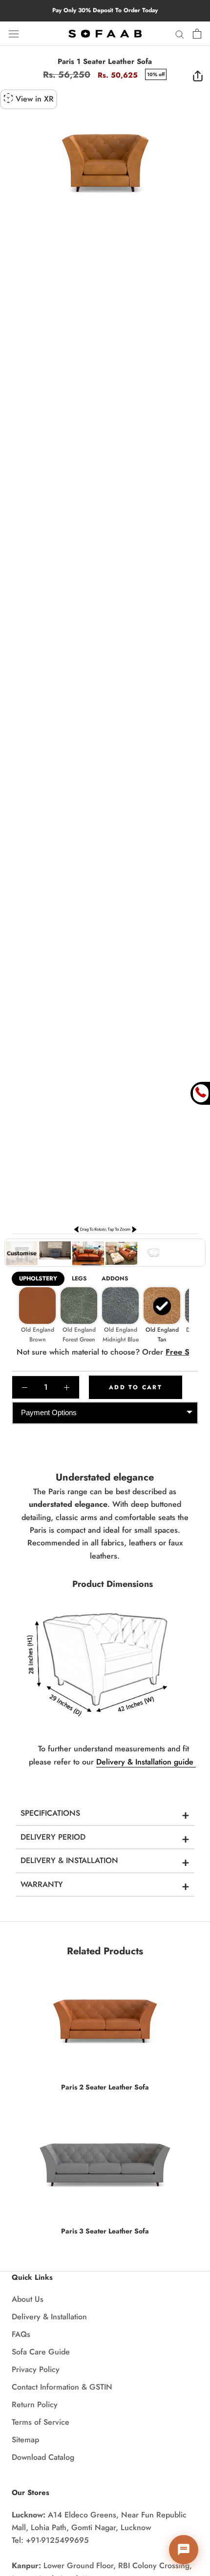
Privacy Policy (36, 2369)
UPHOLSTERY (38, 1278)
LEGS (79, 1278)
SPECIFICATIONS (50, 1813)
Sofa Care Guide (41, 2352)
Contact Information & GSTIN (62, 2387)
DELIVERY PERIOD (53, 1837)
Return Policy (35, 2404)
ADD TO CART (136, 1387)
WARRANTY (42, 1884)
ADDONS (115, 1278)
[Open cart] (197, 34)
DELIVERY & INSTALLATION (69, 1860)
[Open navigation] (14, 33)
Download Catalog (43, 2457)
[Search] (180, 34)
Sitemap (25, 2440)
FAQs (21, 2334)
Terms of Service (41, 2422)
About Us (28, 2299)
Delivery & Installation (49, 2317)
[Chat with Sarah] (184, 2550)
